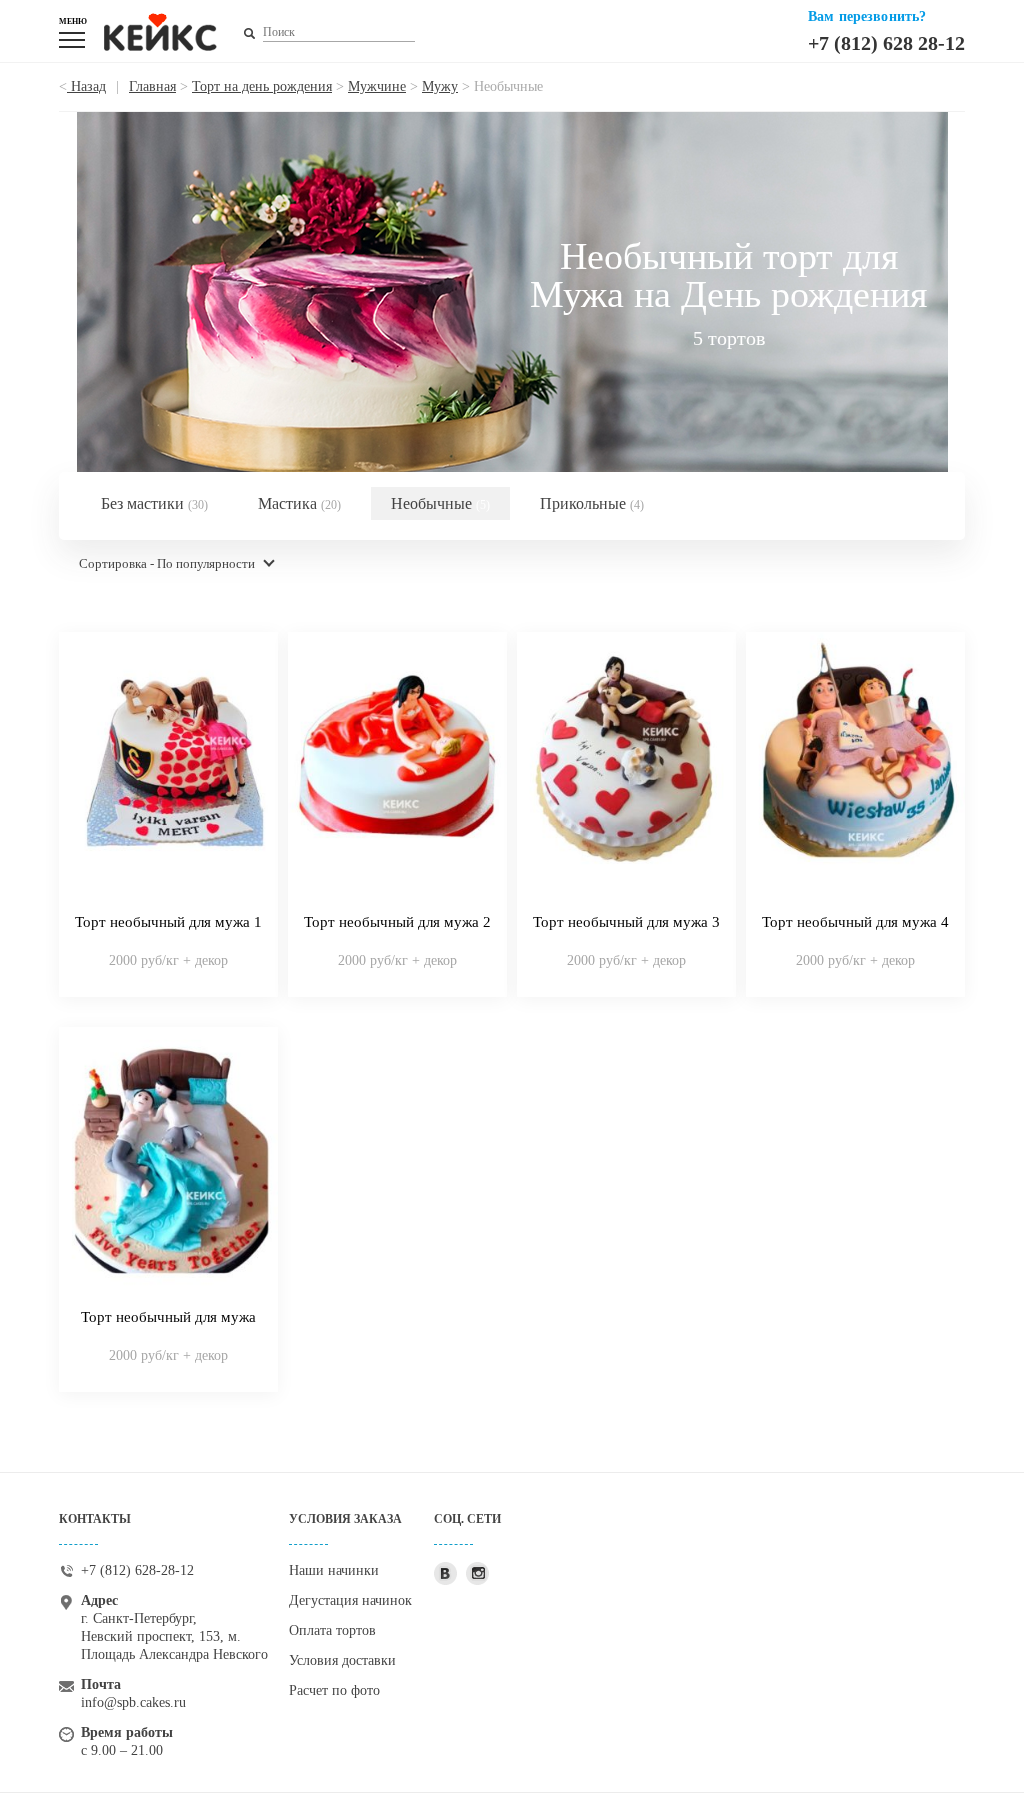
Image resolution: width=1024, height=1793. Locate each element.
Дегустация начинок (350, 1600)
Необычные (440, 503)
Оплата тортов (332, 1630)
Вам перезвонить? (867, 16)
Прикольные (592, 503)
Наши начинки (334, 1570)
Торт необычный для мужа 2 (397, 922)
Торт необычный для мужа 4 (855, 922)
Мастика (299, 503)
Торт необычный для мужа (168, 1317)
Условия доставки (342, 1660)
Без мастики (154, 503)
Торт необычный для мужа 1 (168, 922)
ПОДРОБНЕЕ (168, 967)
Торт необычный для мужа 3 (626, 922)
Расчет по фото (334, 1690)
